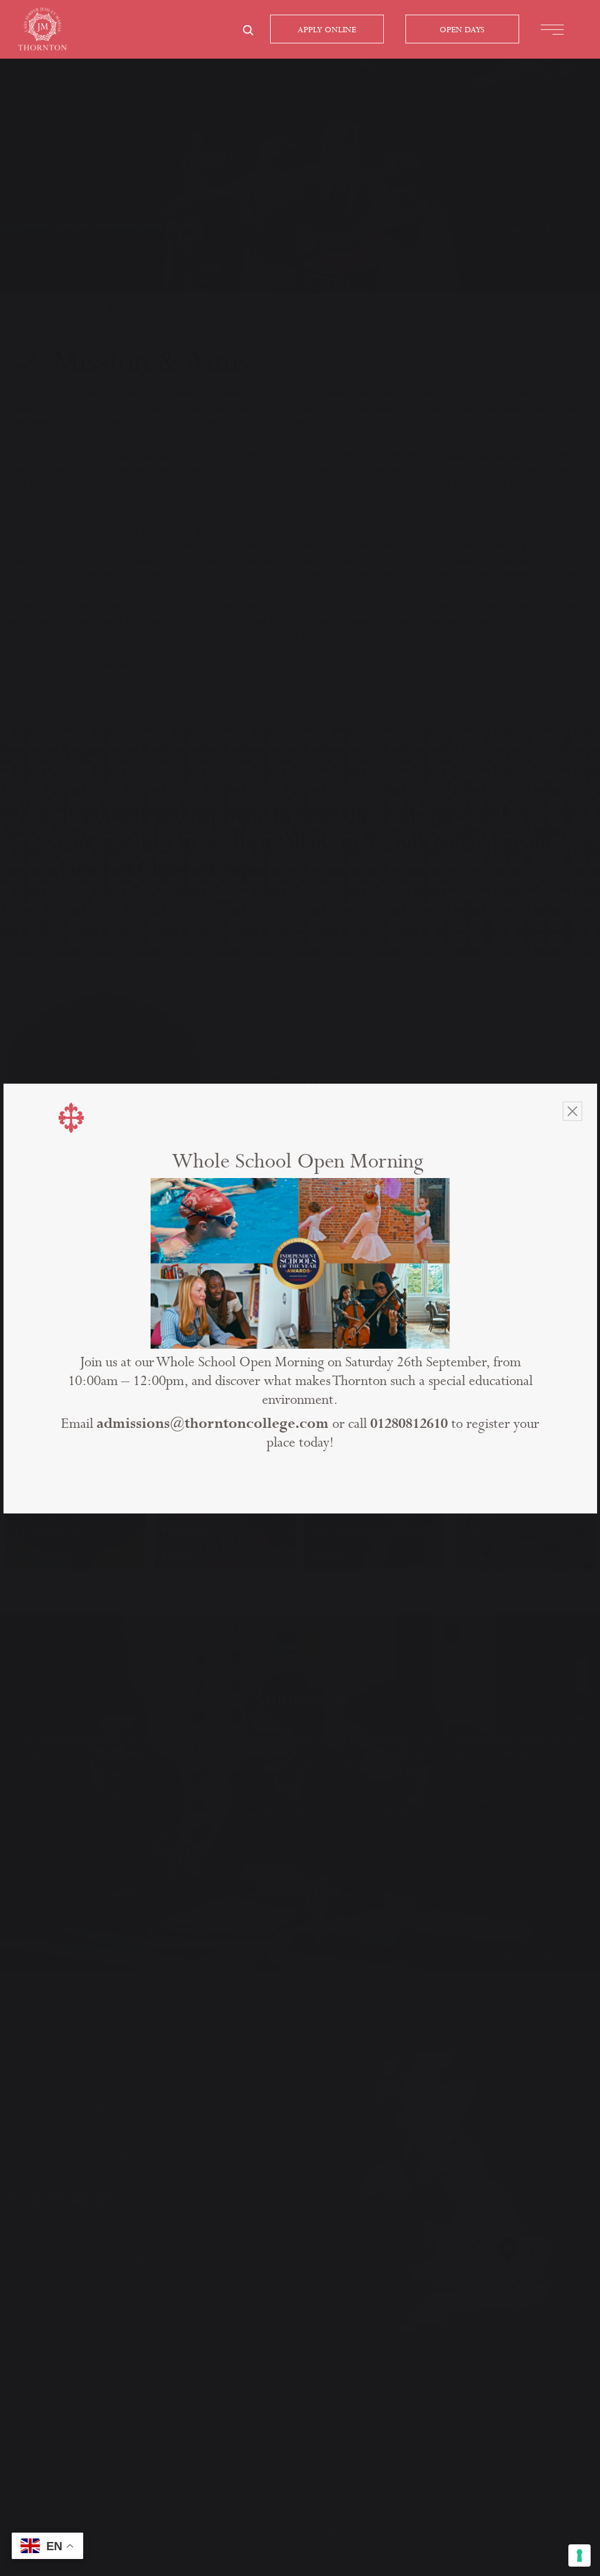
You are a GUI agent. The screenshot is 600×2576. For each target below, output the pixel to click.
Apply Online (327, 30)
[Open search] (248, 30)
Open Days (462, 30)
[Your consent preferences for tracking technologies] (579, 2555)
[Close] (572, 1111)
